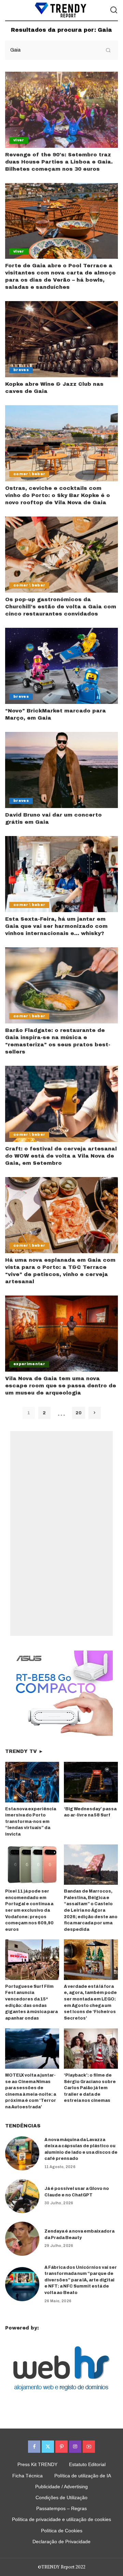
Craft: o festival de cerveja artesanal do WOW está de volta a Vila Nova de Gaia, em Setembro (61, 1156)
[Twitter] (48, 2447)
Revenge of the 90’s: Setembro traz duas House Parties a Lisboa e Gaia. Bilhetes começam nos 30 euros (59, 162)
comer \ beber (29, 474)
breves (21, 370)
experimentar (29, 1364)
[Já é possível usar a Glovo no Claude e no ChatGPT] (22, 2196)
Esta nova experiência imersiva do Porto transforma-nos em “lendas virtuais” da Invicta (31, 1822)
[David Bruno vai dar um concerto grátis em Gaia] (61, 770)
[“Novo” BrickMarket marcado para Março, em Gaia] (61, 666)
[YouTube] (89, 2447)
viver (19, 140)
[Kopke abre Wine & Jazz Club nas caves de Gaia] (61, 339)
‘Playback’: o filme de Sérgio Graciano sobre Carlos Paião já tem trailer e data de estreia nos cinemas (90, 2088)
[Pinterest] (61, 2447)
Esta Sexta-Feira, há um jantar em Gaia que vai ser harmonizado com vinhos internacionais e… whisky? (56, 926)
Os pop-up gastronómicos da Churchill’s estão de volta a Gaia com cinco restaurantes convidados (61, 607)
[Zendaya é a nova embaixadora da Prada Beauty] (22, 2239)
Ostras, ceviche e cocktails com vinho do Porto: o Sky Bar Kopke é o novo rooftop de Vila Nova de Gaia (58, 495)
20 (79, 1413)
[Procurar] (114, 10)
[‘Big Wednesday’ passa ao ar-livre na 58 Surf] (91, 1782)
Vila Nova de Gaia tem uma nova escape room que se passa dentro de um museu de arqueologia (61, 1386)
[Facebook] (34, 2447)
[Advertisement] (61, 1533)
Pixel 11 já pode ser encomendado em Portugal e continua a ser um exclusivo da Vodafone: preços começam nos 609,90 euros (29, 1910)
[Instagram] (75, 2447)
